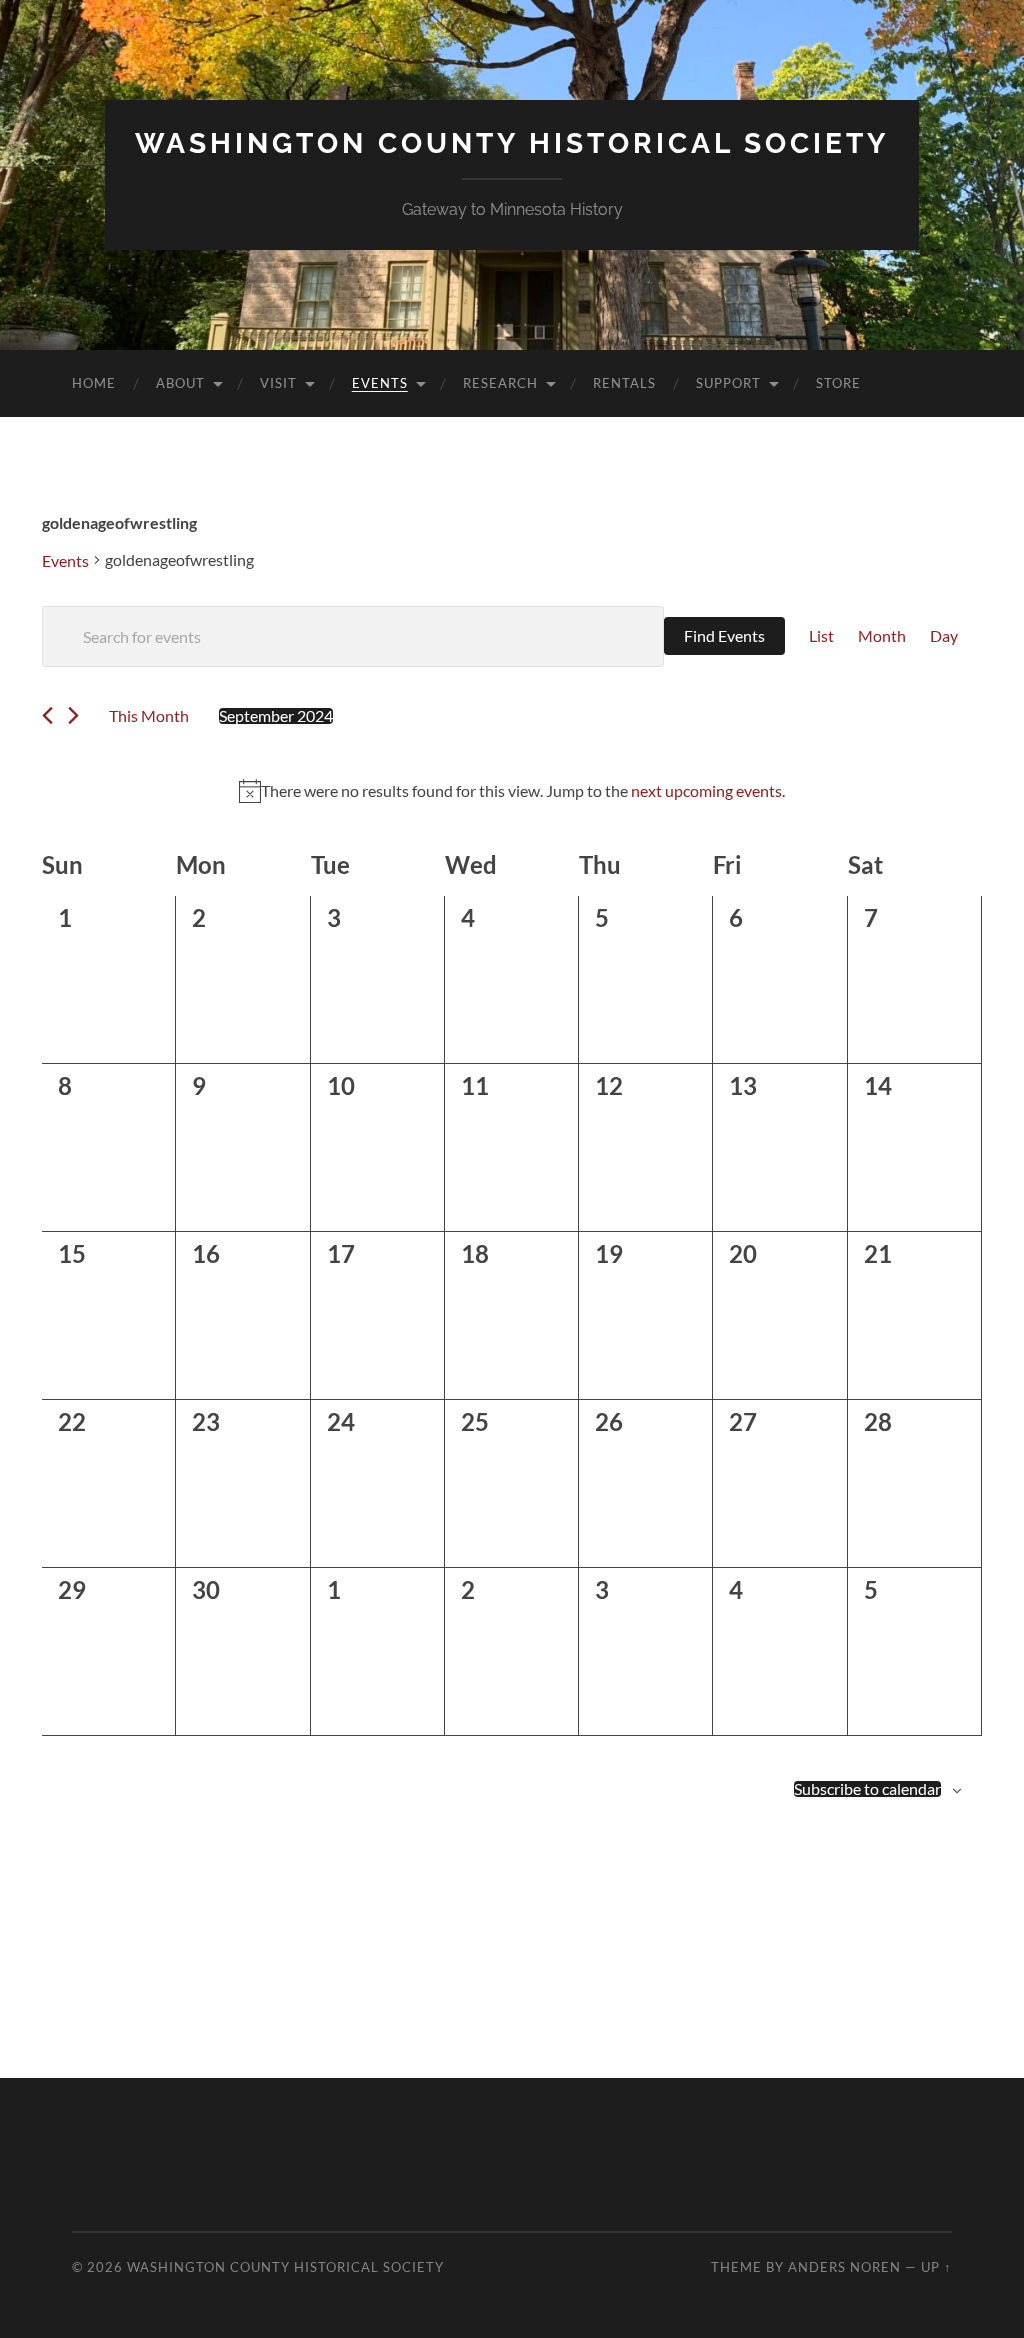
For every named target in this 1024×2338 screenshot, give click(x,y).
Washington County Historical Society (512, 143)
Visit (278, 383)
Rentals (624, 383)
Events (380, 383)
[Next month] (73, 715)
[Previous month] (47, 715)
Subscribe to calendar (867, 1789)
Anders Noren (844, 2267)
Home (94, 383)
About (180, 383)
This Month (149, 715)
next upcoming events (706, 790)
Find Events (724, 635)
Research (500, 383)
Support (728, 383)
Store (838, 383)
